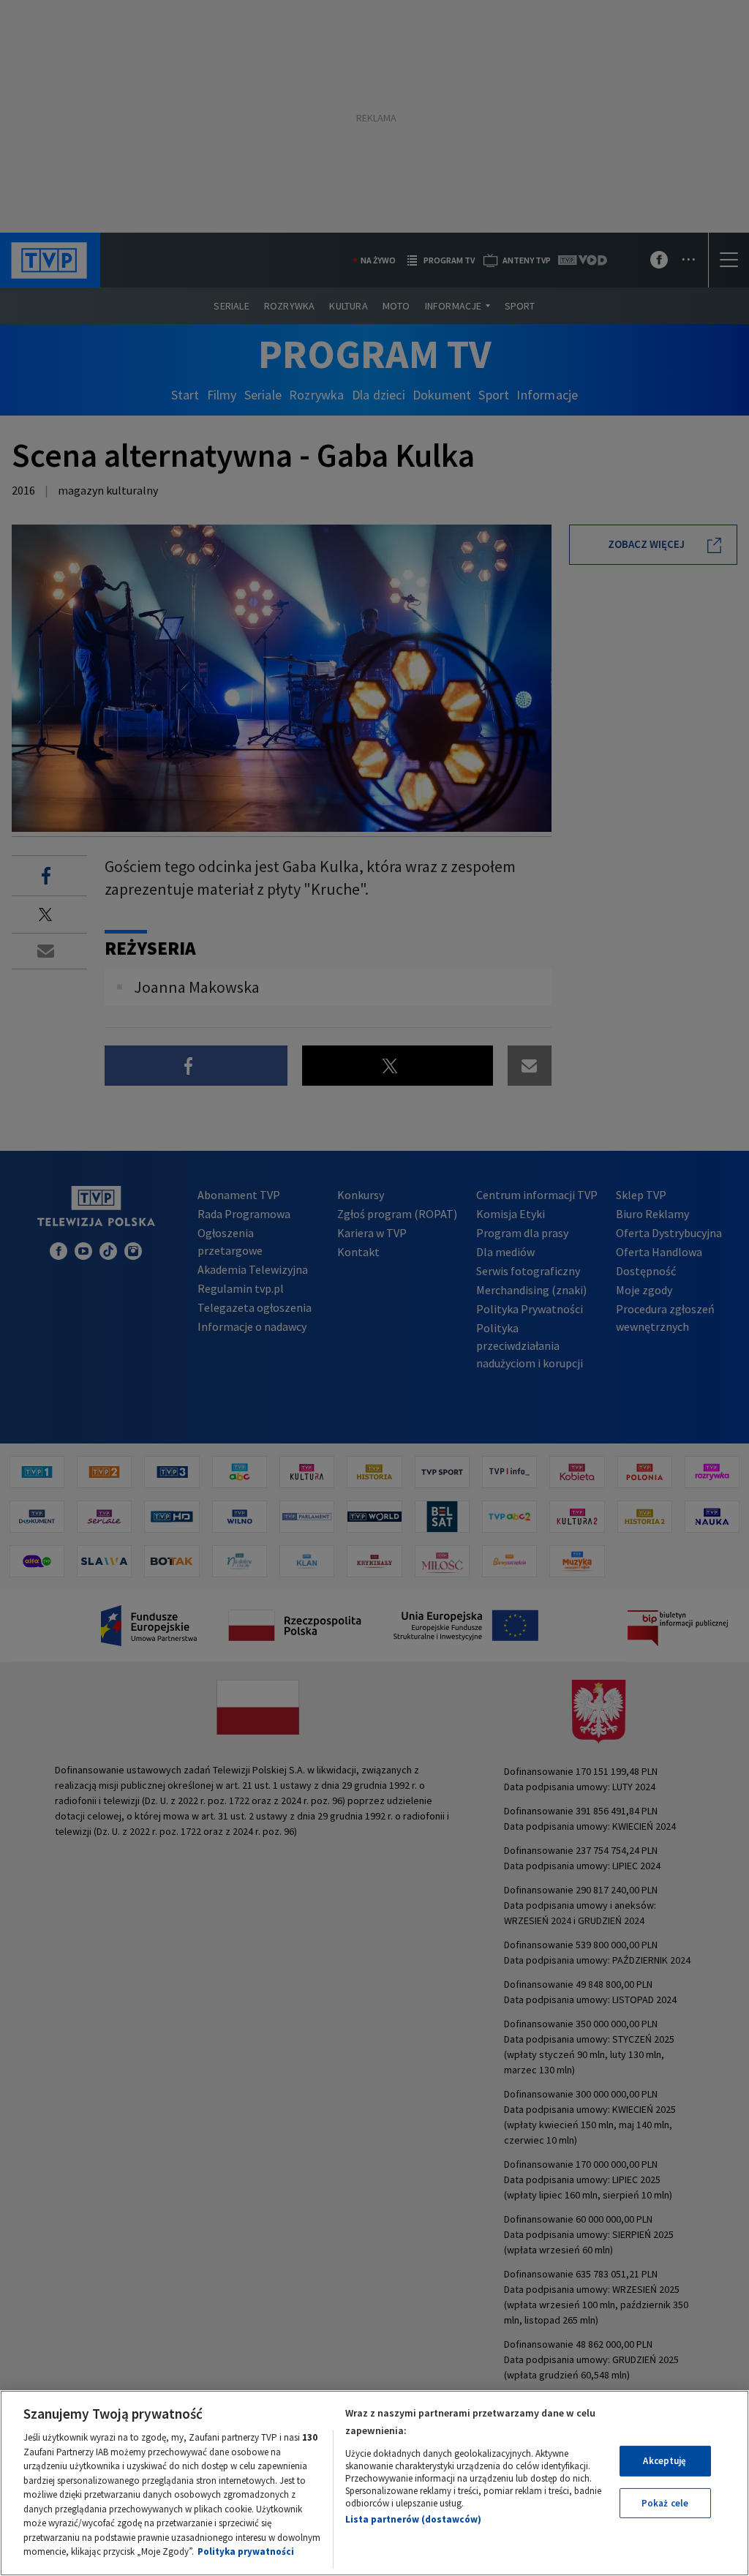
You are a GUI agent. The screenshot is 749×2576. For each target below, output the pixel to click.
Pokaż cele (665, 2503)
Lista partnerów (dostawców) (413, 2519)
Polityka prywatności (246, 2551)
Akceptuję (665, 2461)
